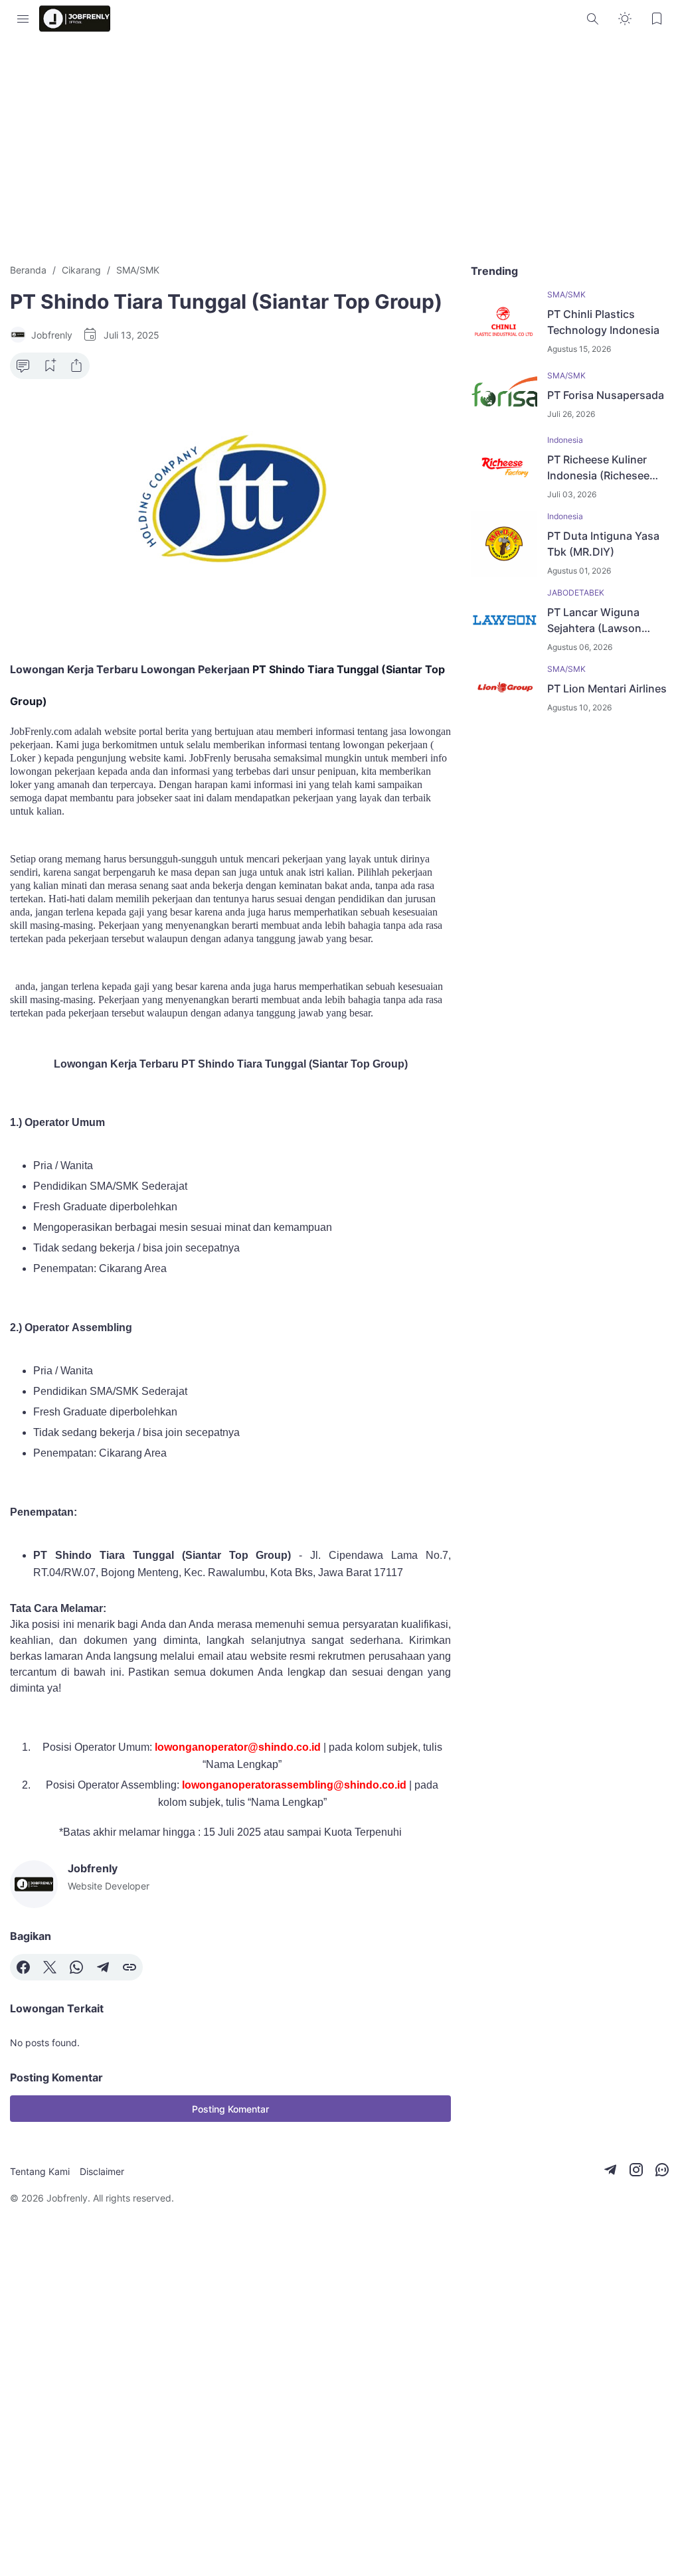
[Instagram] (636, 2170)
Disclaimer (102, 2171)
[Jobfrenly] (75, 19)
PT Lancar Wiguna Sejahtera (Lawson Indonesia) (594, 621)
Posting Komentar (230, 2109)
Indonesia (565, 440)
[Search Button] (593, 19)
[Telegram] (103, 1967)
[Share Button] (76, 366)
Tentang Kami (40, 2171)
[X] (50, 1967)
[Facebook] (23, 1967)
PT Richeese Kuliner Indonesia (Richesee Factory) (598, 468)
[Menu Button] (23, 19)
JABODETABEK (576, 593)
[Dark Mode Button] (625, 19)
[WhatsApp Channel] (662, 2170)
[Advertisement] (340, 150)
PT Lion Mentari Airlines (607, 688)
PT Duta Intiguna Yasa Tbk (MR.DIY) (603, 544)
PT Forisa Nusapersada (606, 395)
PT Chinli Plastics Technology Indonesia (603, 322)
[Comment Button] (23, 366)
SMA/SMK (566, 294)
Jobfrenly (67, 2198)
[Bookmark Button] (657, 19)
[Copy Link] (129, 1967)
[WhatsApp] (76, 1967)
